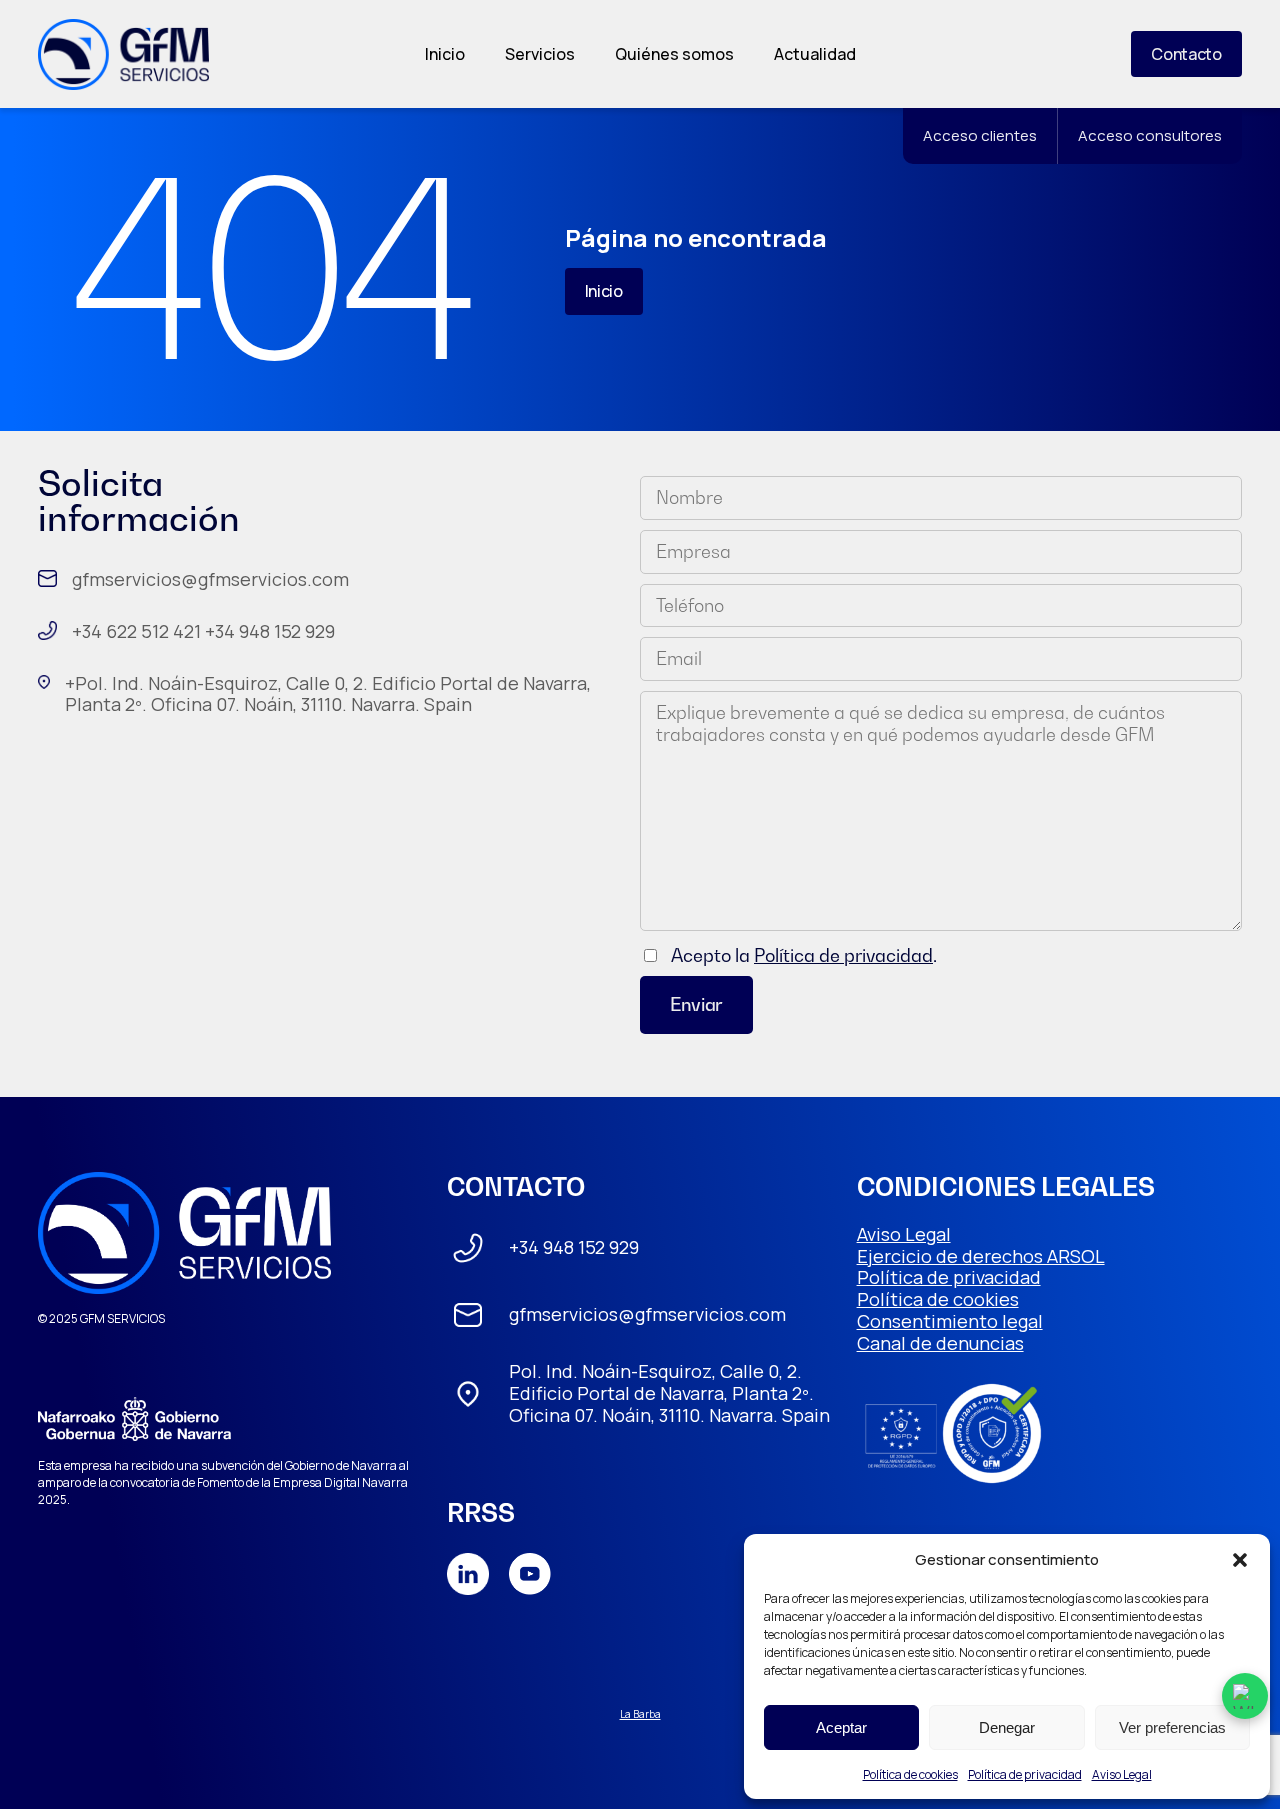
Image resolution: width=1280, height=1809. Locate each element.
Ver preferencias (1172, 1727)
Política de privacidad (1025, 1774)
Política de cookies (910, 1774)
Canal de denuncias (940, 1343)
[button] (1240, 1560)
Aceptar (841, 1727)
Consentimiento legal (950, 1321)
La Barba (640, 1714)
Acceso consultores (1150, 135)
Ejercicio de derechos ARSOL (981, 1256)
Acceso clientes (980, 135)
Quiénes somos (674, 54)
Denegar (1007, 1727)
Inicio (445, 54)
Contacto (1186, 54)
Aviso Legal (1122, 1774)
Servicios (540, 54)
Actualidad (815, 54)
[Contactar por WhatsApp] (1245, 1696)
